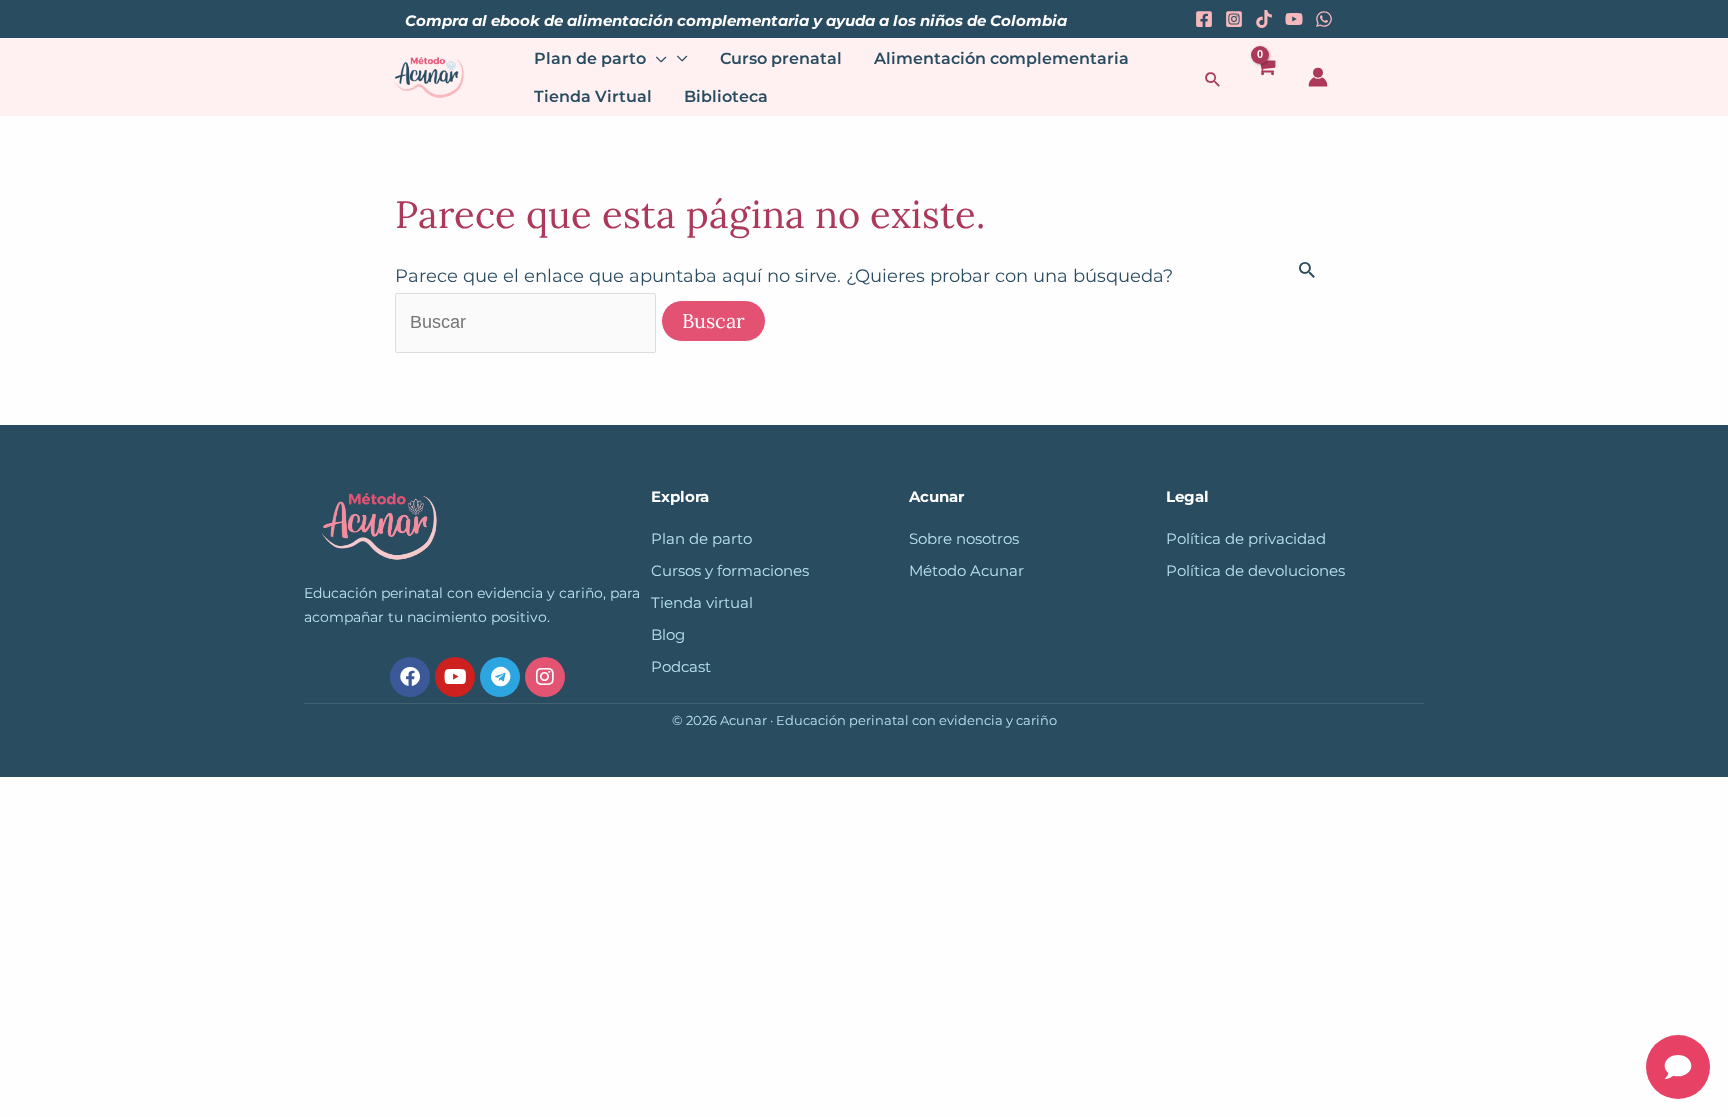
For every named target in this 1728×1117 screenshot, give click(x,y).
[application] (656, 59)
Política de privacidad (1246, 539)
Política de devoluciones (1255, 571)
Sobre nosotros (964, 539)
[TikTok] (1264, 19)
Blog (668, 635)
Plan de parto (701, 539)
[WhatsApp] (1324, 19)
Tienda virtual (702, 603)
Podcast (681, 667)
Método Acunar (966, 571)
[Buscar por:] (528, 322)
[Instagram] (1234, 19)
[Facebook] (1204, 19)
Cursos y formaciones (730, 571)
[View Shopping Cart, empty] (1265, 77)
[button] (1213, 79)
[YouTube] (1294, 19)
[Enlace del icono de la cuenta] (1318, 77)
